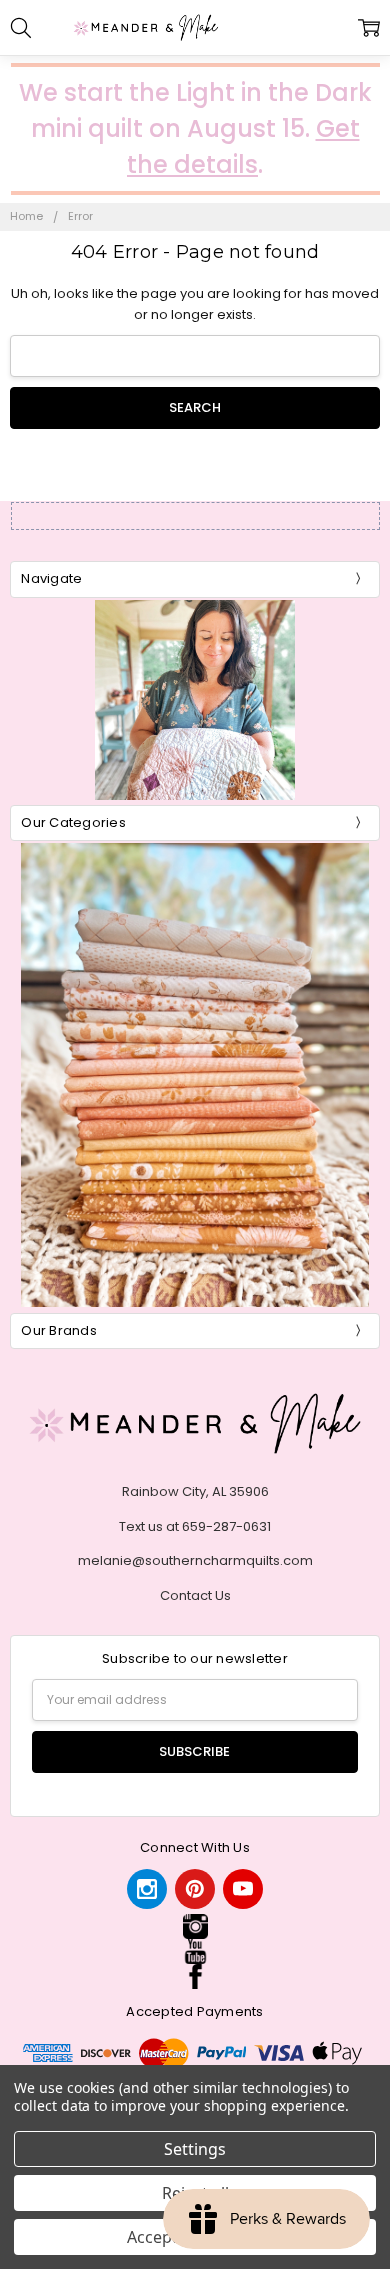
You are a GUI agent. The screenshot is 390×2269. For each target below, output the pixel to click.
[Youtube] (243, 1889)
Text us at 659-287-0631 (195, 1526)
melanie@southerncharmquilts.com (195, 1560)
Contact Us (195, 1595)
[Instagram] (147, 1889)
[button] (194, 1926)
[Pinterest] (195, 1889)
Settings (195, 2149)
